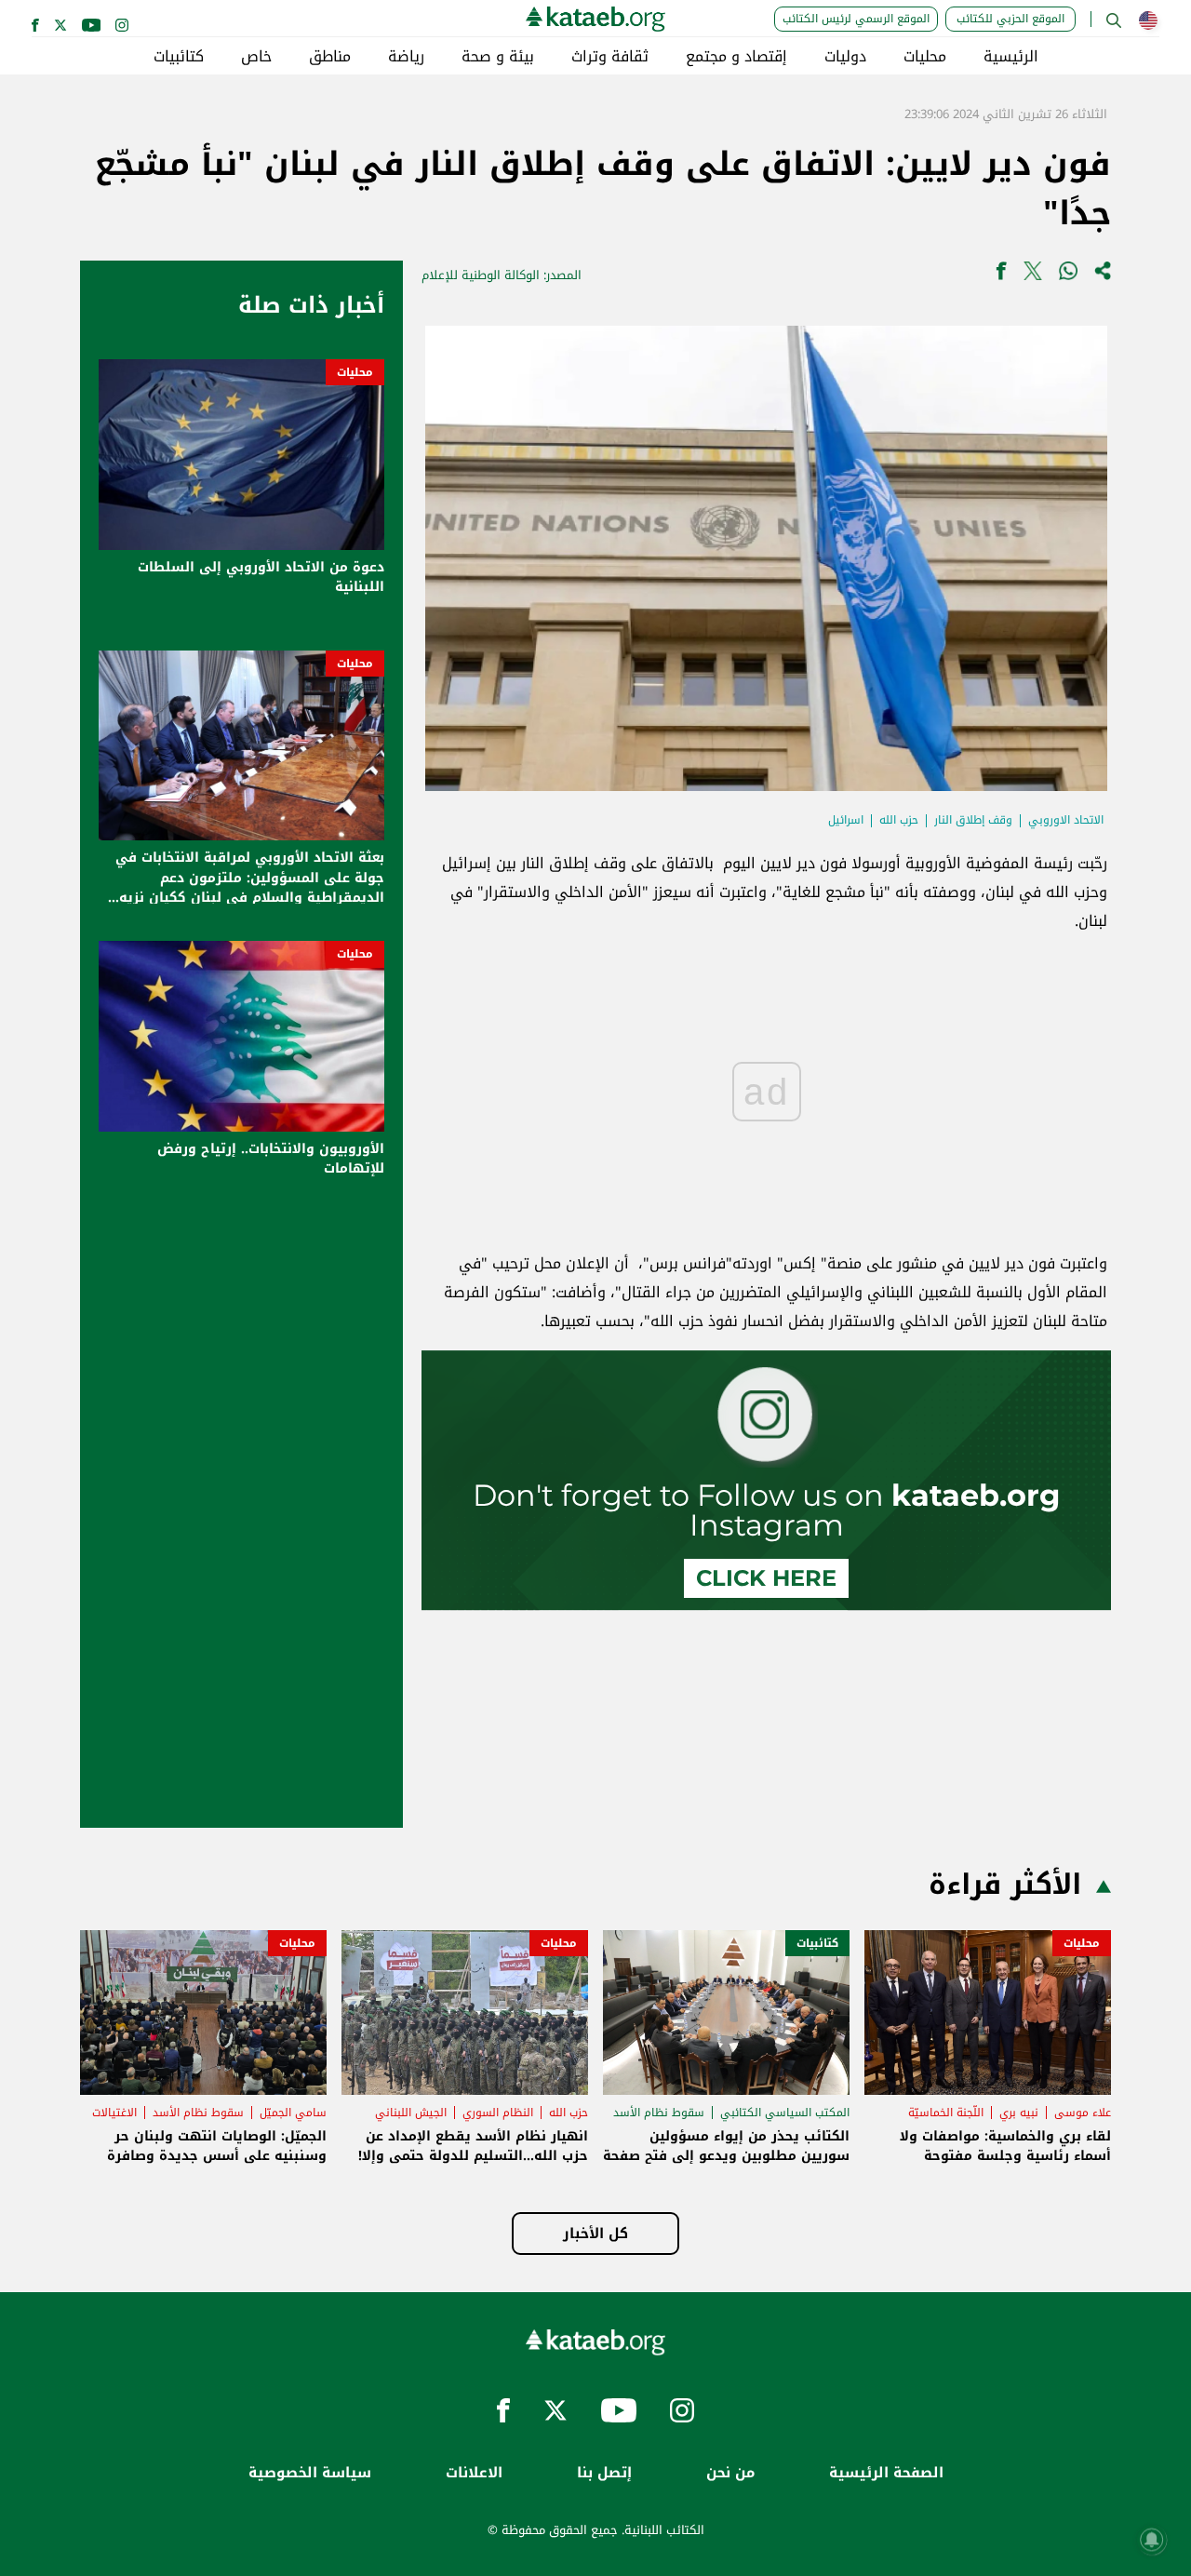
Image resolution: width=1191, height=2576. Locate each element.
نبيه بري (1019, 2113)
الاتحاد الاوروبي (1066, 820)
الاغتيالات (114, 2113)
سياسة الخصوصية (310, 2473)
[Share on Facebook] (1001, 275)
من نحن (730, 2473)
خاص (256, 57)
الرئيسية (1011, 57)
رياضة (406, 57)
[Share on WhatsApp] (1068, 275)
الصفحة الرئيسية (886, 2473)
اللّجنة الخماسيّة (946, 2113)
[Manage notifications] (1152, 2540)
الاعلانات (474, 2473)
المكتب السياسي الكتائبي (785, 2113)
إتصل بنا (604, 2473)
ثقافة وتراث (610, 57)
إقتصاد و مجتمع (736, 57)
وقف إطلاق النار (973, 820)
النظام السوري (498, 2113)
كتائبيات (179, 57)
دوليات (845, 57)
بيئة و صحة (498, 57)
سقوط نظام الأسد (659, 2113)
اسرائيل (846, 820)
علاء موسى (1083, 2113)
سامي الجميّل (293, 2113)
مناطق (330, 57)
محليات (925, 57)
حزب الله (899, 820)
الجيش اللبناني (411, 2113)
